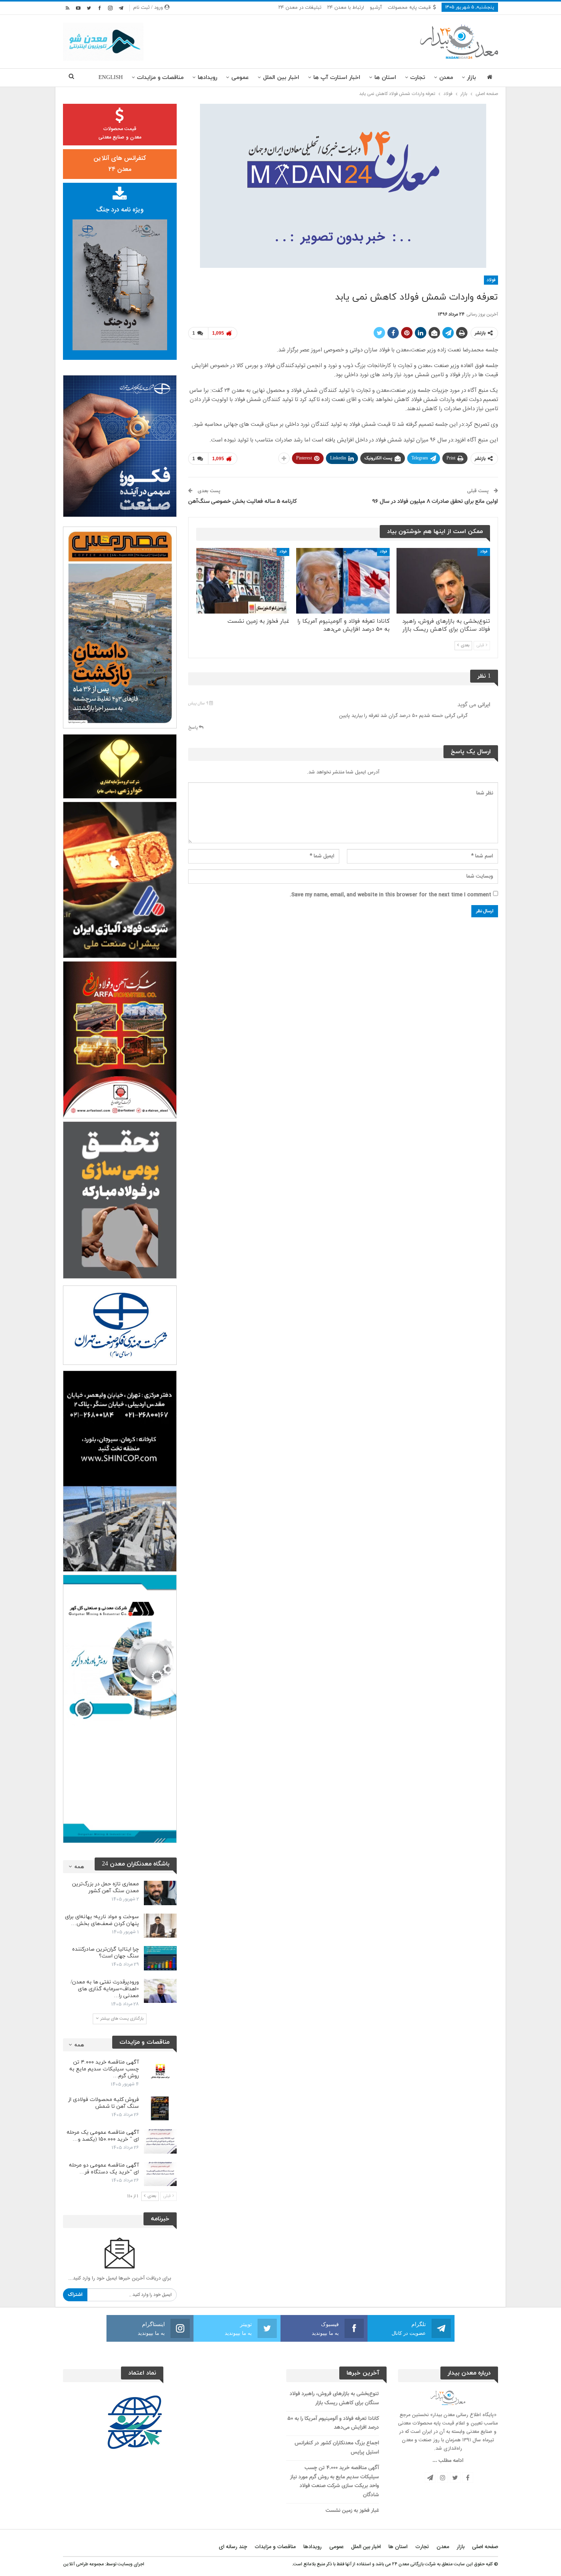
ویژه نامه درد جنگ (120, 210)
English (111, 78)
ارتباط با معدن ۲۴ (346, 8)
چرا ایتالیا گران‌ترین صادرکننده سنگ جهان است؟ (106, 1953)
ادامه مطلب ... (448, 2461)
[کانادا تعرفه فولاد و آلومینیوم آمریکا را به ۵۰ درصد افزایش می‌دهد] (343, 581)
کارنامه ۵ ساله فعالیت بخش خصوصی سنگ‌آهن (243, 502)
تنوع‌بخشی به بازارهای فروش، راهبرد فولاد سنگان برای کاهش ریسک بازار (334, 2399)
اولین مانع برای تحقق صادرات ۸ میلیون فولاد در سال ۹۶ (435, 502)
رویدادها (207, 78)
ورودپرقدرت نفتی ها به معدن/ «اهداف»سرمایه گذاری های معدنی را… (105, 1989)
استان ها (385, 78)
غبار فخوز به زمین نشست (352, 2511)
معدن (446, 78)
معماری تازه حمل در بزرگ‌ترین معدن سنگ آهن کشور (106, 1887)
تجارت (418, 78)
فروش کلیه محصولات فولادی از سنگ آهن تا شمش (104, 2103)
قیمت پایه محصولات (409, 8)
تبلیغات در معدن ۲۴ (300, 8)
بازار (472, 78)
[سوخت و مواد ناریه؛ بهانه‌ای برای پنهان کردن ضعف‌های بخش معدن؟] (160, 1926)
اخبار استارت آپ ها (337, 78)
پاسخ (193, 728)
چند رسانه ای (233, 2547)
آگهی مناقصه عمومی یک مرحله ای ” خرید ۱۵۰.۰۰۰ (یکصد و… (103, 2136)
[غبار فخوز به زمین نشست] (243, 581)
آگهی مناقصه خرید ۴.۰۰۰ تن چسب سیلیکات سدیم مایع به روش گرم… (104, 2069)
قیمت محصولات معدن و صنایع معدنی (120, 133)
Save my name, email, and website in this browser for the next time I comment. (390, 895)
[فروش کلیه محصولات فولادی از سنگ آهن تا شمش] (160, 2109)
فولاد (491, 280)
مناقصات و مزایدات (160, 78)
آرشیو (376, 8)
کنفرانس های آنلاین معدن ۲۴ (120, 164)
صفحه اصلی (485, 2547)
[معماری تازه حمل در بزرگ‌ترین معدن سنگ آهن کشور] (160, 1893)
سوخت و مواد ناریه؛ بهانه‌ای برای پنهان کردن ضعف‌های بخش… (102, 1920)
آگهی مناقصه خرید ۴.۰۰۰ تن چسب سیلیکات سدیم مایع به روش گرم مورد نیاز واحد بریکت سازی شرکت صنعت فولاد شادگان (335, 2482)
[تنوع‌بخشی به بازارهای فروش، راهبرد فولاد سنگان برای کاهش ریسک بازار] (443, 581)
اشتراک (75, 2295)
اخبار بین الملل (281, 78)
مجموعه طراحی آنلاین (83, 2564)
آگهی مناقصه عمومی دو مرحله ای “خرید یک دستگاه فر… (104, 2169)
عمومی (240, 78)
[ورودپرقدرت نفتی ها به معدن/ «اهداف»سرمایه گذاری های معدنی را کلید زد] (160, 1991)
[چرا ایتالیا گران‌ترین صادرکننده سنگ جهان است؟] (160, 1958)
